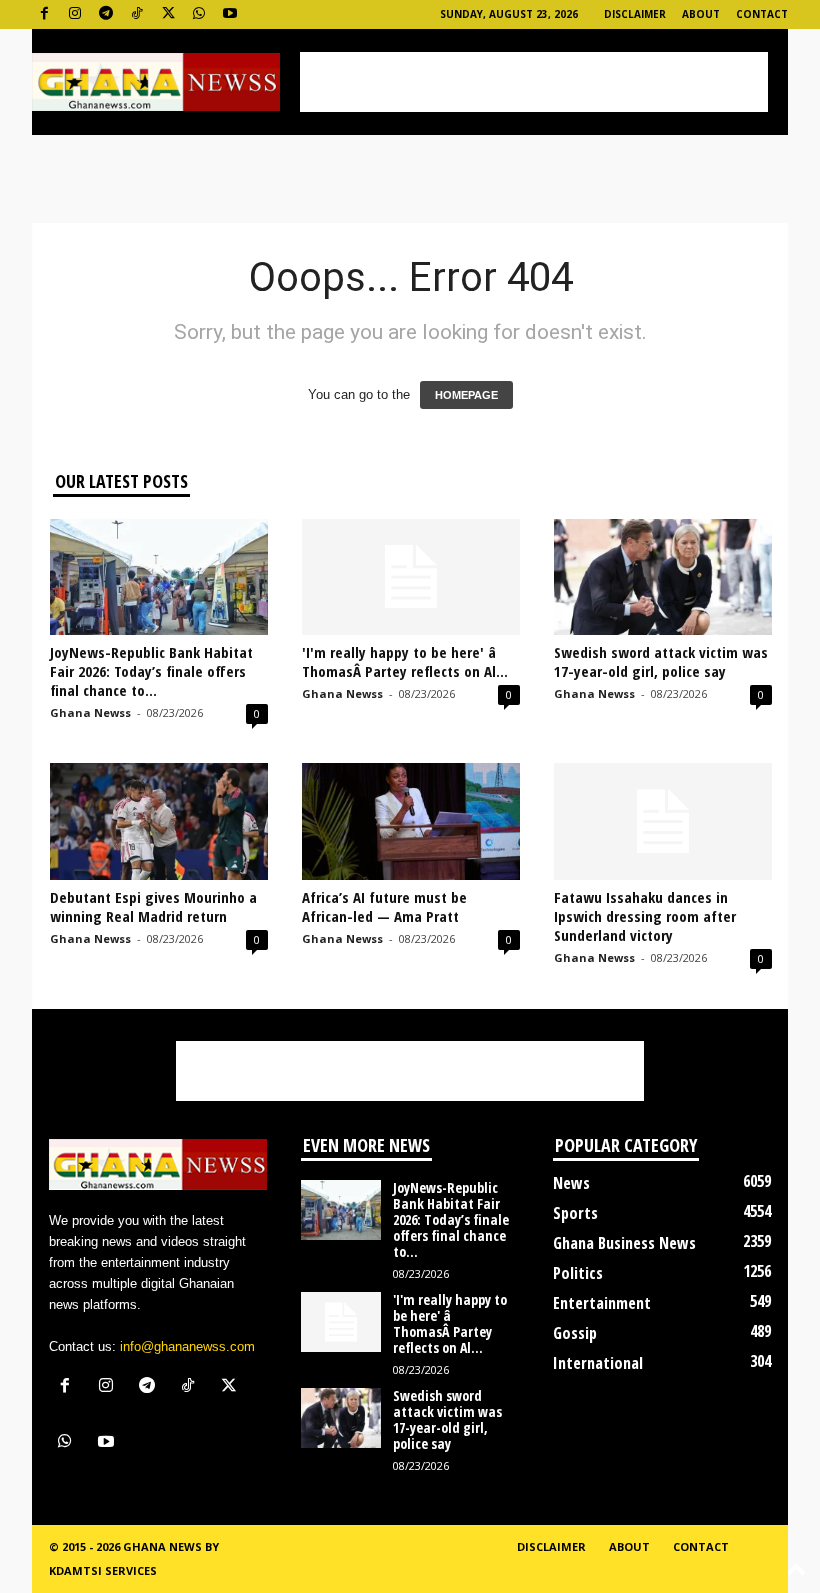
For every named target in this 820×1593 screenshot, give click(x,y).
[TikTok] (137, 14)
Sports (575, 1213)
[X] (168, 14)
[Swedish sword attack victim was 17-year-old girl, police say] (663, 577)
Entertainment (602, 1303)
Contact (762, 14)
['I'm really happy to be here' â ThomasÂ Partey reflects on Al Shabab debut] (411, 577)
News (571, 1183)
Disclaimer (635, 14)
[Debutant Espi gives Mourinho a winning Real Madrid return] (159, 821)
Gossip (575, 1333)
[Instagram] (75, 14)
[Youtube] (230, 14)
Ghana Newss (90, 712)
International (598, 1363)
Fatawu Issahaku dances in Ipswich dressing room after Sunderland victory (645, 916)
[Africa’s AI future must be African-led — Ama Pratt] (411, 821)
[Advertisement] (534, 82)
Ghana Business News (624, 1243)
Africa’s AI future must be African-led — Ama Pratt (384, 906)
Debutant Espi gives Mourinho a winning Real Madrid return (153, 906)
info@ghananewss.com (187, 1346)
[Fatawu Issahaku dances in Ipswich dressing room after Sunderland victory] (663, 821)
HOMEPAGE (466, 395)
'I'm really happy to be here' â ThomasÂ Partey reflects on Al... (405, 661)
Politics (578, 1273)
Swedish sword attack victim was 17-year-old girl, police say (661, 661)
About (701, 14)
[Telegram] (106, 14)
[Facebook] (44, 14)
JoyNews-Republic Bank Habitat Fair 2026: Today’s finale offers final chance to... (151, 671)
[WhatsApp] (199, 14)
